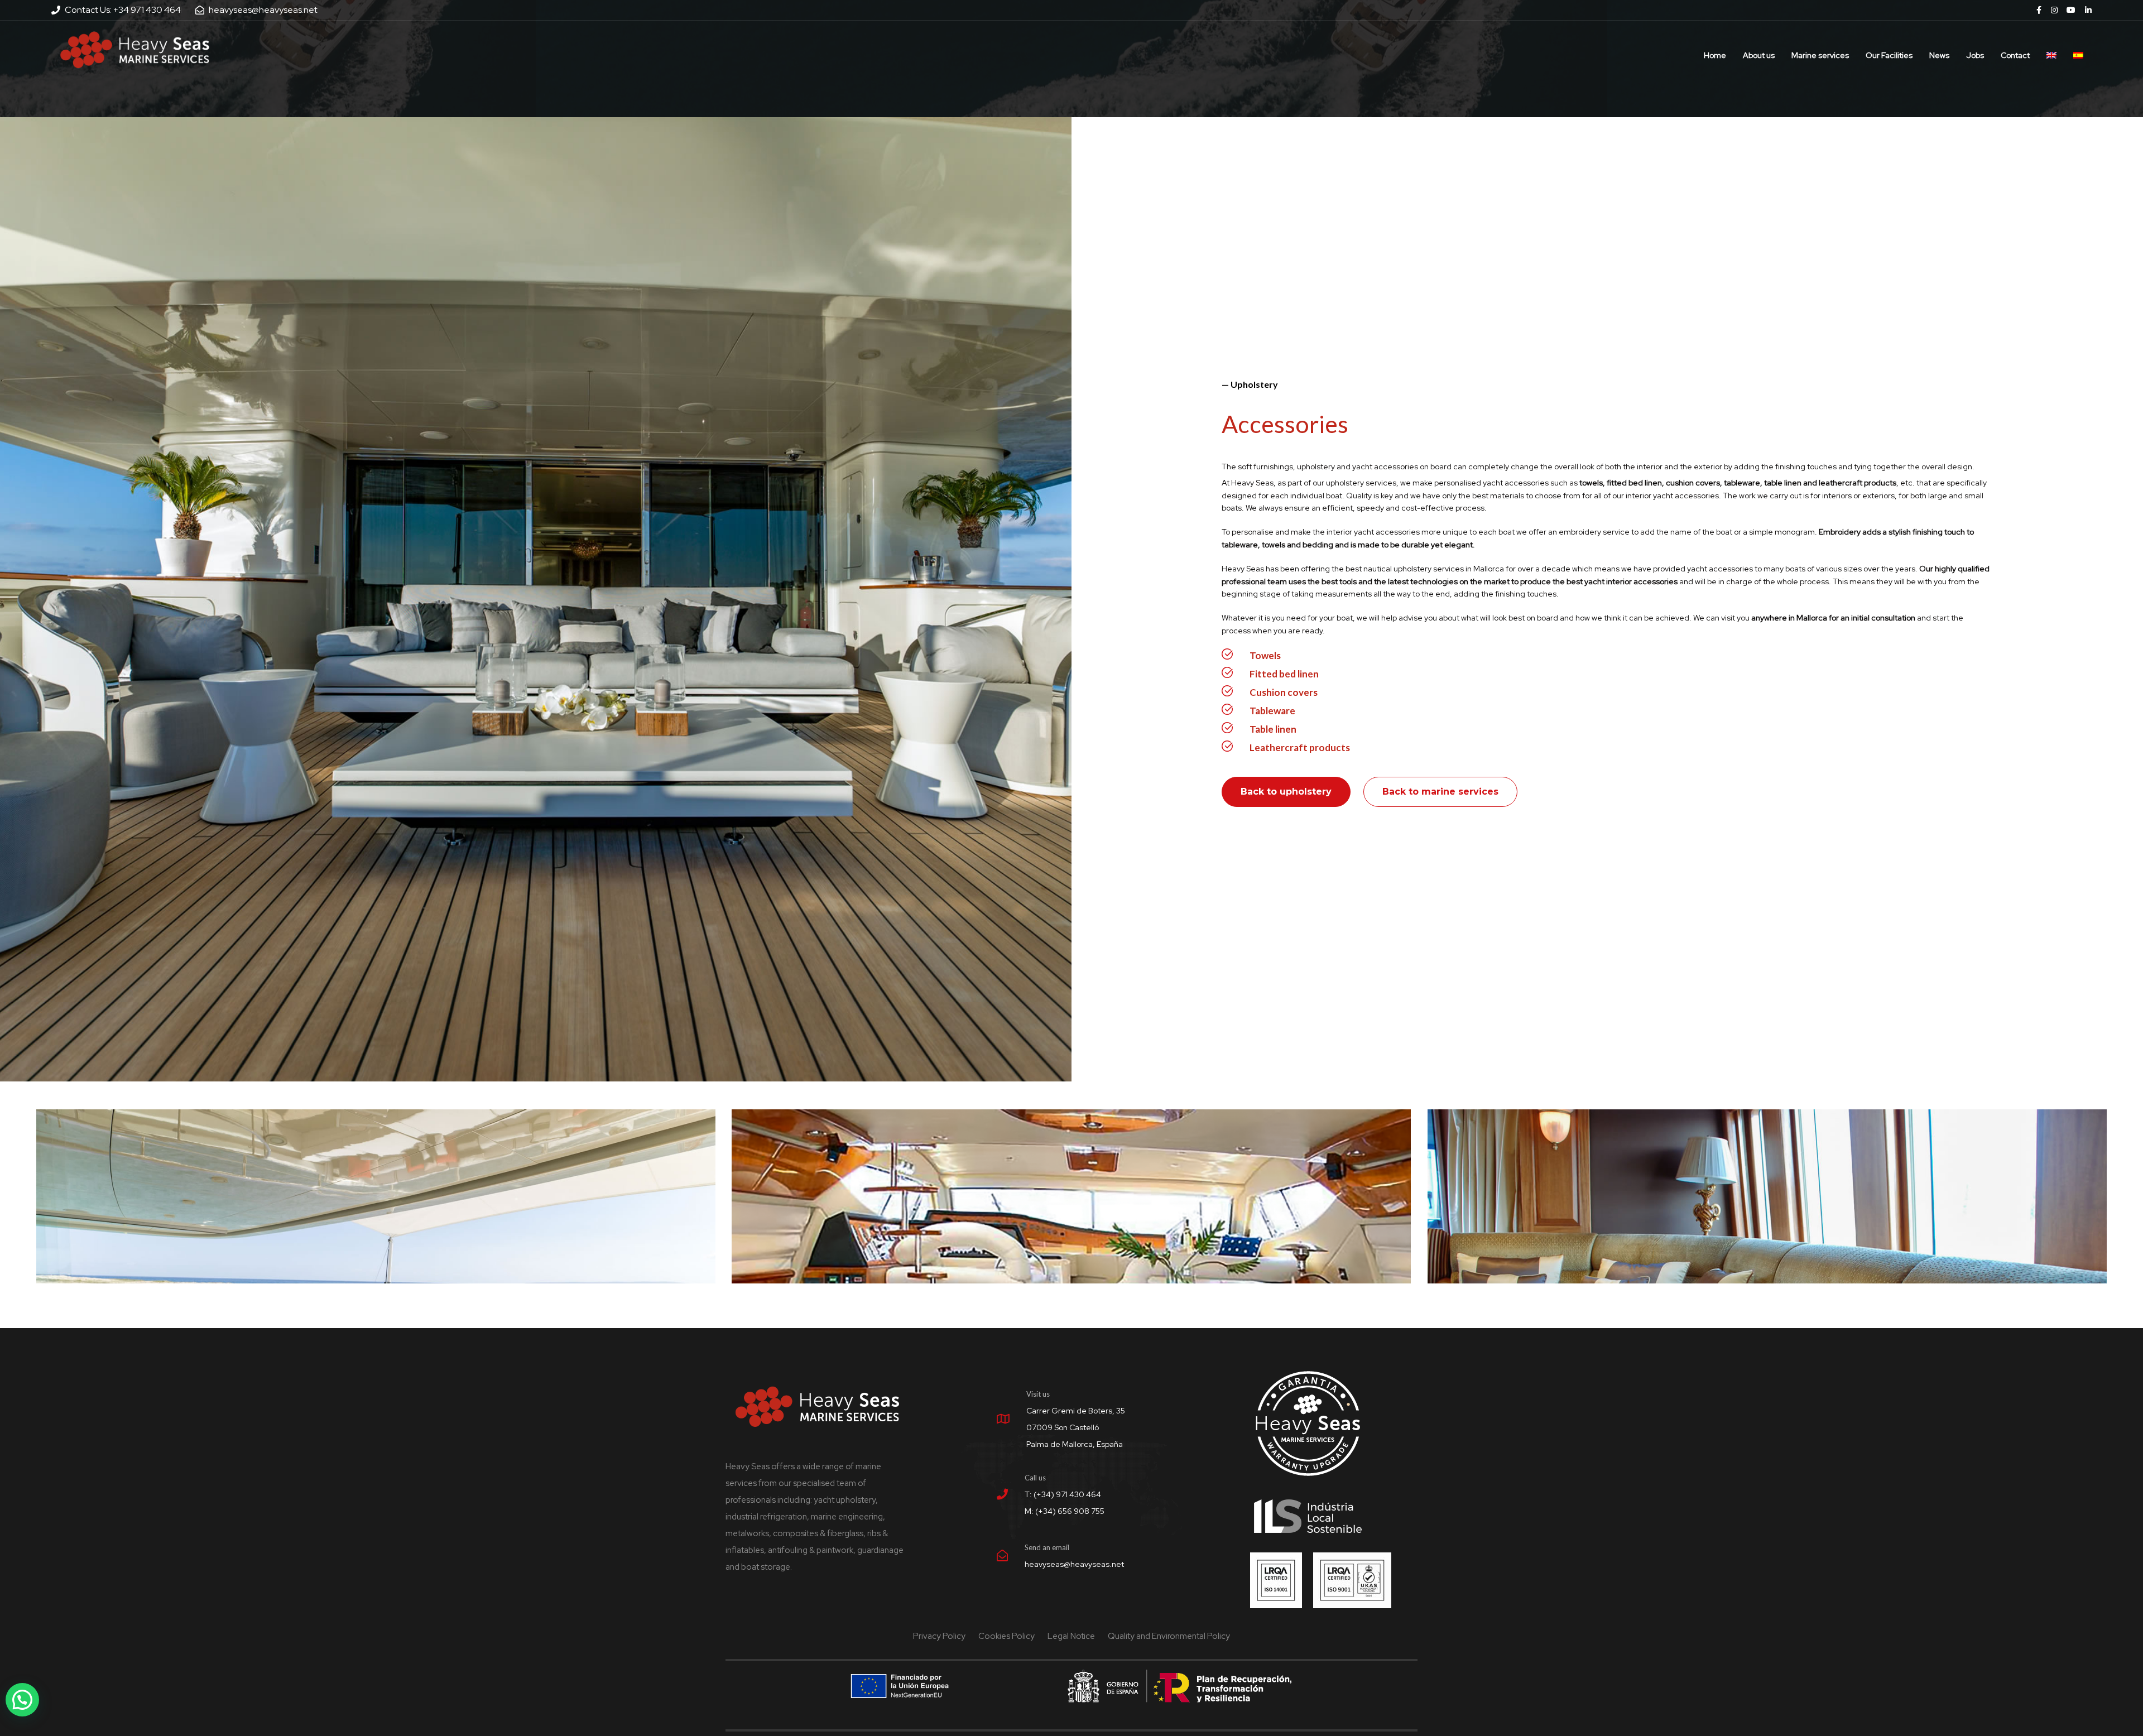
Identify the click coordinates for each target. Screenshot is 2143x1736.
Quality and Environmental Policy (1169, 1636)
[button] (22, 1700)
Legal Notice (1071, 1636)
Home (1715, 55)
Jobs (1975, 55)
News (1939, 55)
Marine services (1820, 55)
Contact (2015, 55)
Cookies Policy (1006, 1636)
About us (1759, 55)
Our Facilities (1889, 55)
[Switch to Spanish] (2078, 50)
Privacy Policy (939, 1636)
